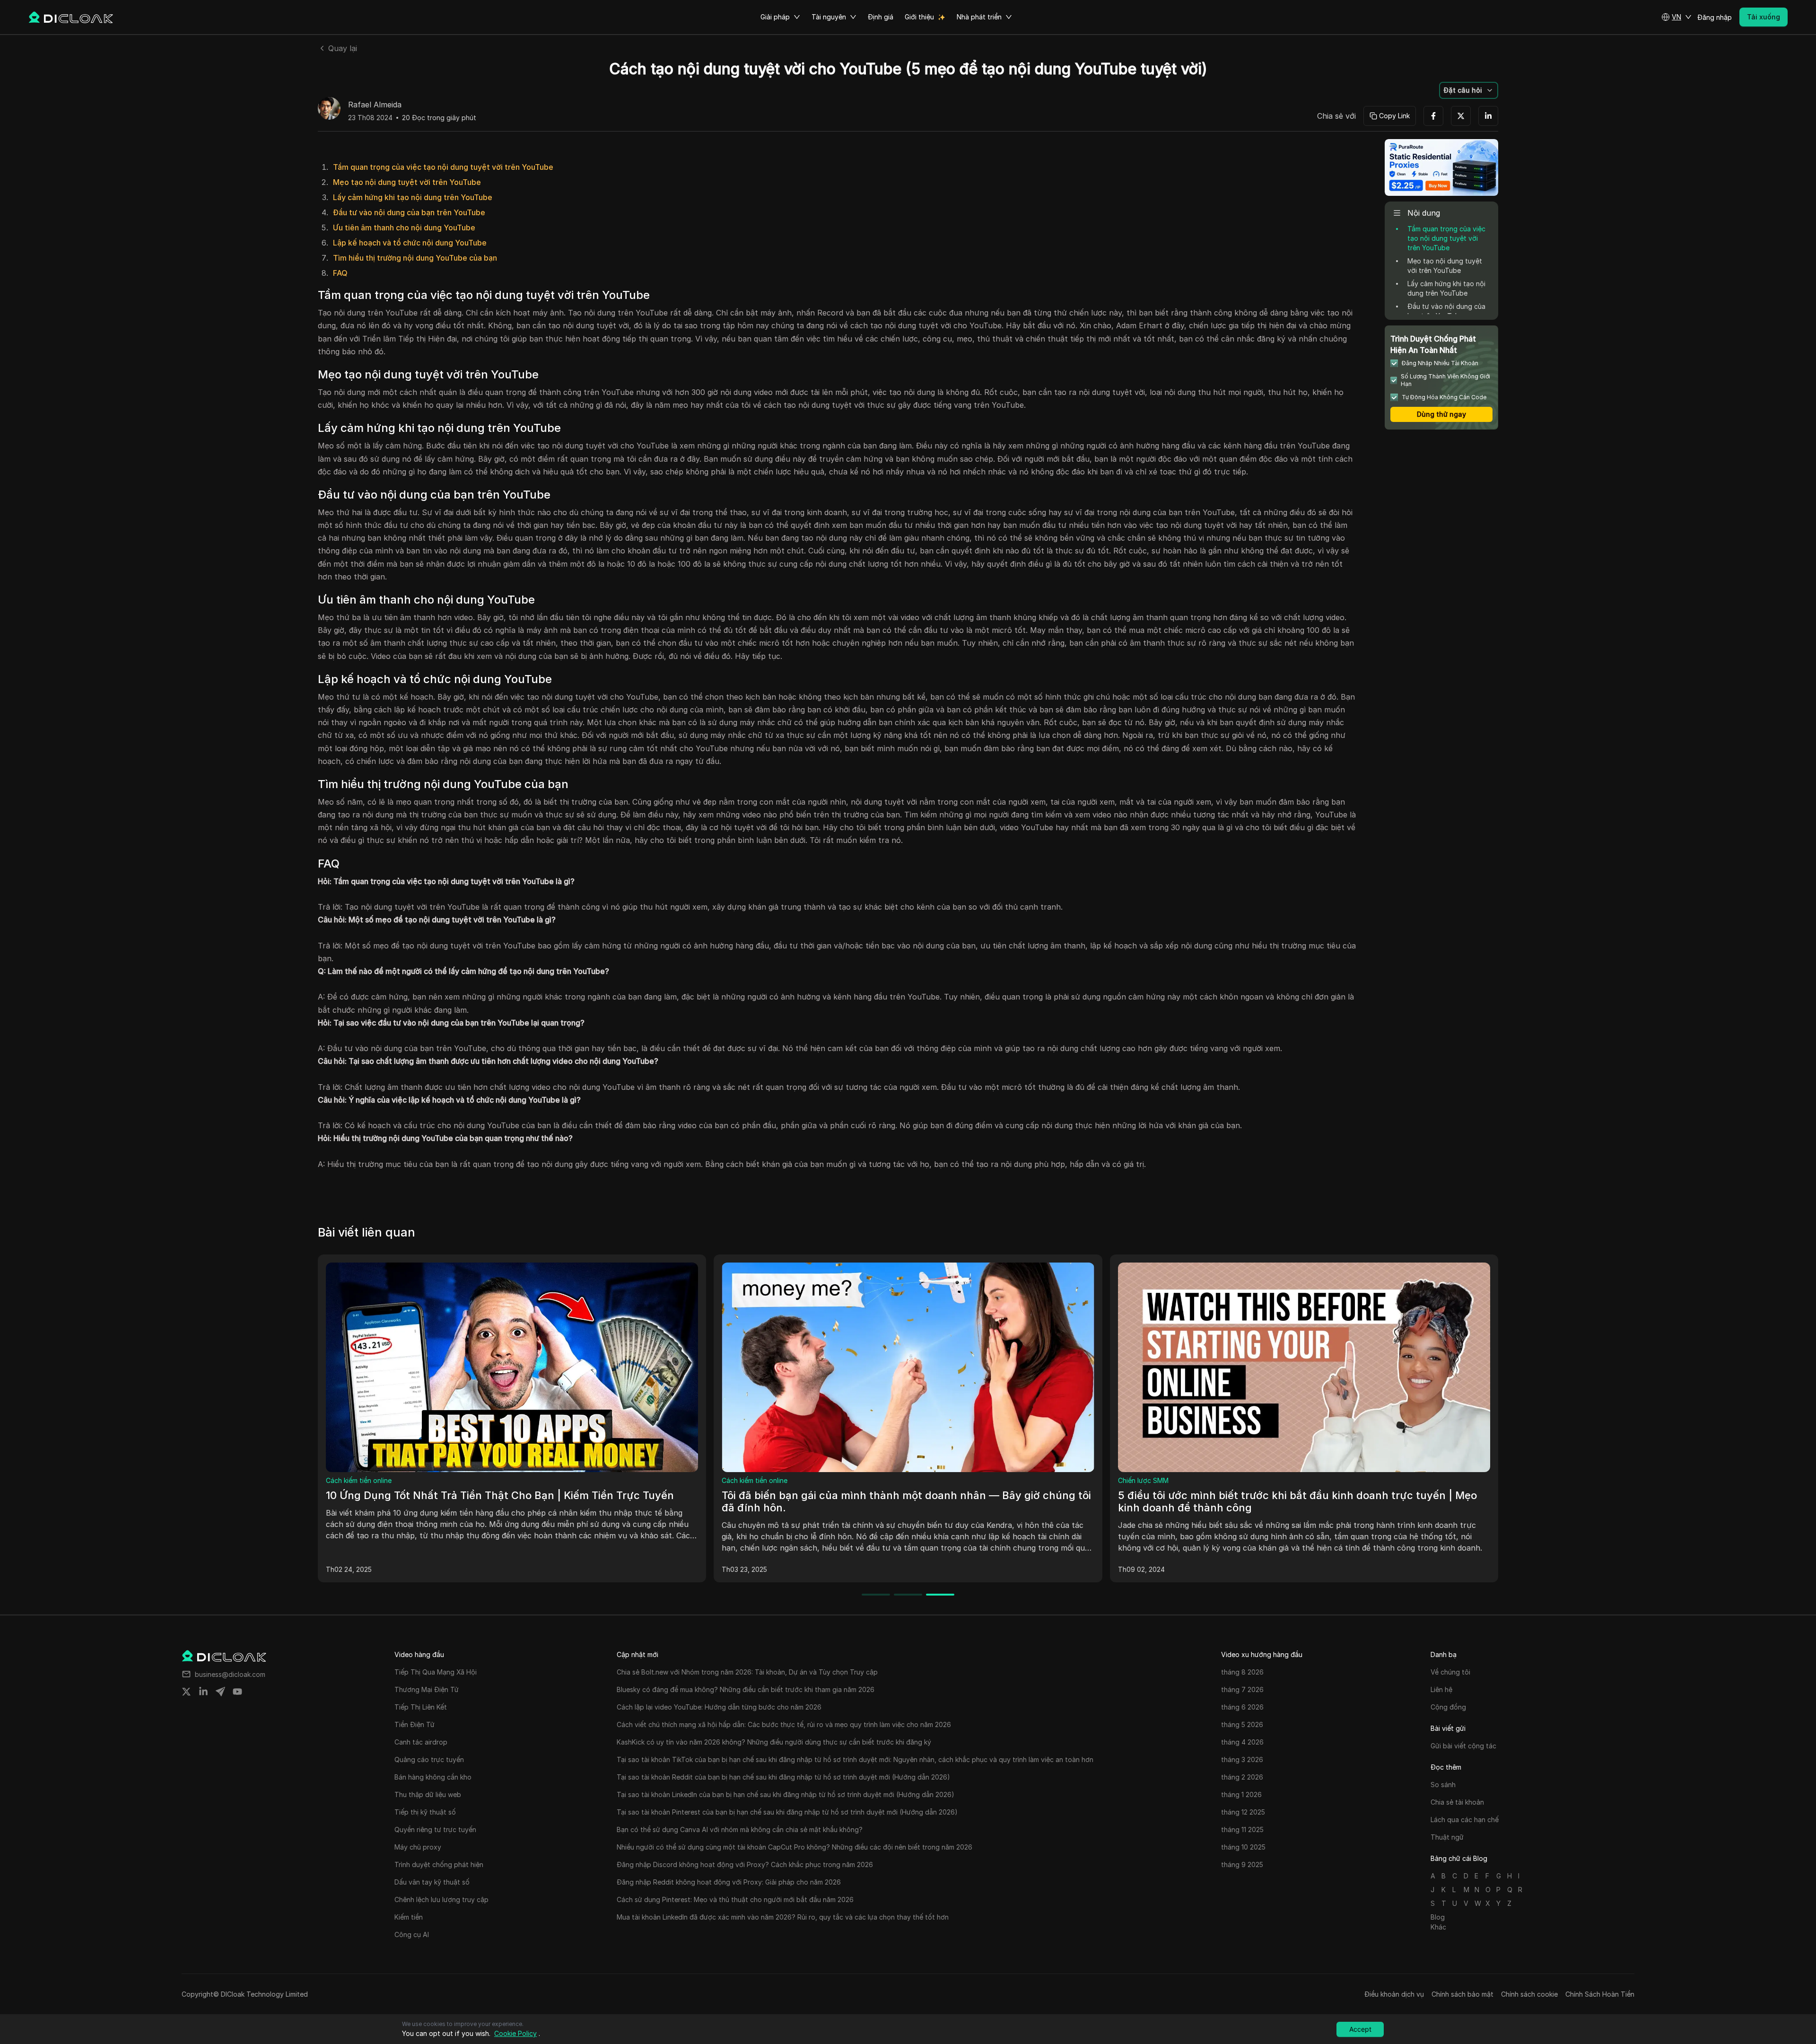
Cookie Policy (515, 2033)
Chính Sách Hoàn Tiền (1600, 1994)
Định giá (881, 17)
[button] (1676, 17)
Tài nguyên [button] (829, 17)
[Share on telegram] (220, 1692)
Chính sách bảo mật (1462, 1994)
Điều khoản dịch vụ (1394, 1994)
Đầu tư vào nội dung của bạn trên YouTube (409, 212)
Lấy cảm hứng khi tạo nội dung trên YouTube (413, 197)
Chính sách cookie (1529, 1994)
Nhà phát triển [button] (979, 17)
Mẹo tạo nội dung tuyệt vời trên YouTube (407, 182)
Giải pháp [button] (775, 17)
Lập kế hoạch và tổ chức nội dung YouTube (410, 243)
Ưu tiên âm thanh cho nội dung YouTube (404, 228)
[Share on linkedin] (203, 1692)
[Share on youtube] (237, 1692)
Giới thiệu (919, 17)
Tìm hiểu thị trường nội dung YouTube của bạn (415, 258)
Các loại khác (347, 1480)
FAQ (340, 273)
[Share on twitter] (186, 1692)
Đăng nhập (1715, 17)
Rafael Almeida (375, 105)
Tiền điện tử (1137, 1480)
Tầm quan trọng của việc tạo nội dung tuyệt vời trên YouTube (443, 167)
